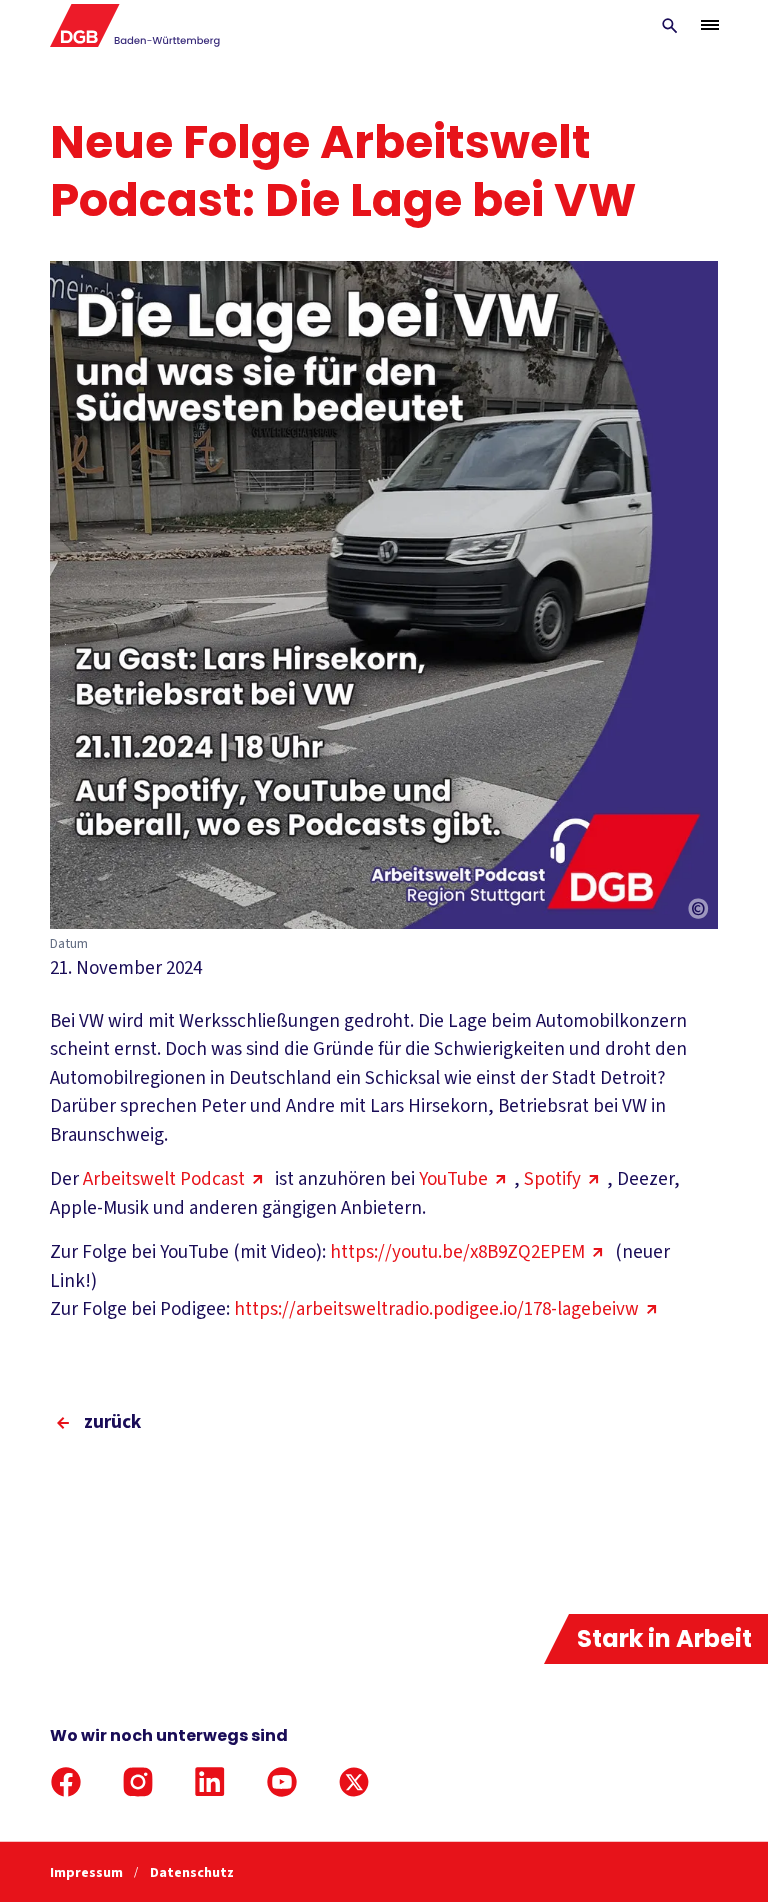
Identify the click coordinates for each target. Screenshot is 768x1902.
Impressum (88, 1873)
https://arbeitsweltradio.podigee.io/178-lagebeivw (436, 1309)
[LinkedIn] (210, 1782)
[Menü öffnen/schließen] (710, 25)
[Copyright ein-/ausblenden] (698, 910)
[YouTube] (282, 1782)
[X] (354, 1782)
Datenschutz (192, 1873)
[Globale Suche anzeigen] (670, 26)
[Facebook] (66, 1782)
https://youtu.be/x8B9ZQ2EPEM (457, 1252)
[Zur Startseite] (135, 25)
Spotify (552, 1179)
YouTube (453, 1179)
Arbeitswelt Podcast (164, 1179)
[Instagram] (138, 1782)
